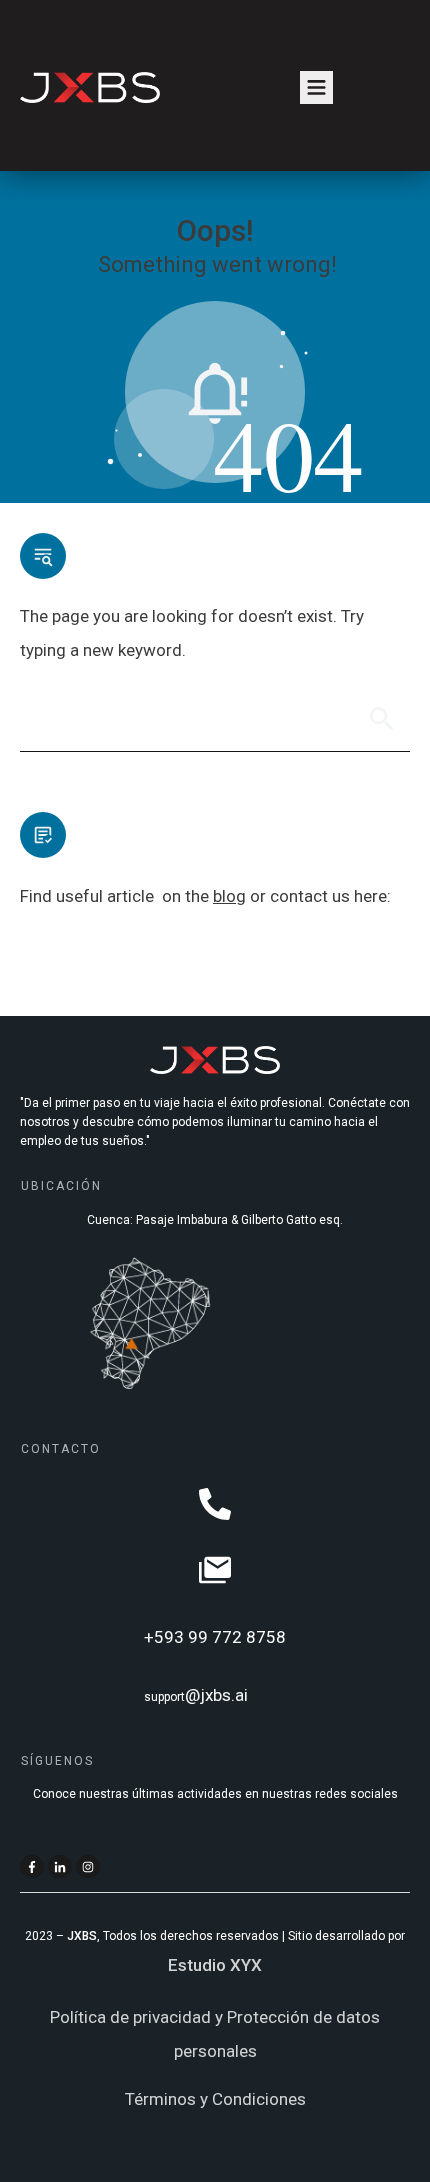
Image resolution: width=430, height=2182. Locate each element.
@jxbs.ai (216, 1695)
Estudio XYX (215, 1965)
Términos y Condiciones (215, 2099)
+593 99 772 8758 (215, 1637)
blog (229, 896)
